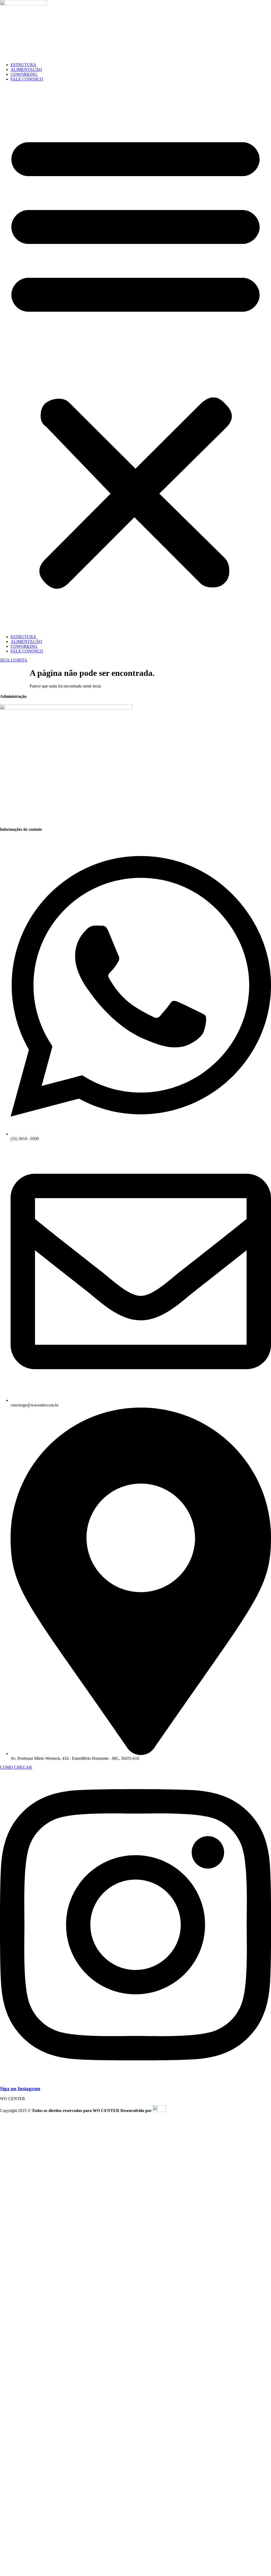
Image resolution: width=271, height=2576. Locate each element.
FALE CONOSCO (27, 79)
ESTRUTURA (23, 65)
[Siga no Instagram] (135, 2078)
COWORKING (24, 74)
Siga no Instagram (20, 2089)
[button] (135, 358)
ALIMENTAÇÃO (26, 70)
